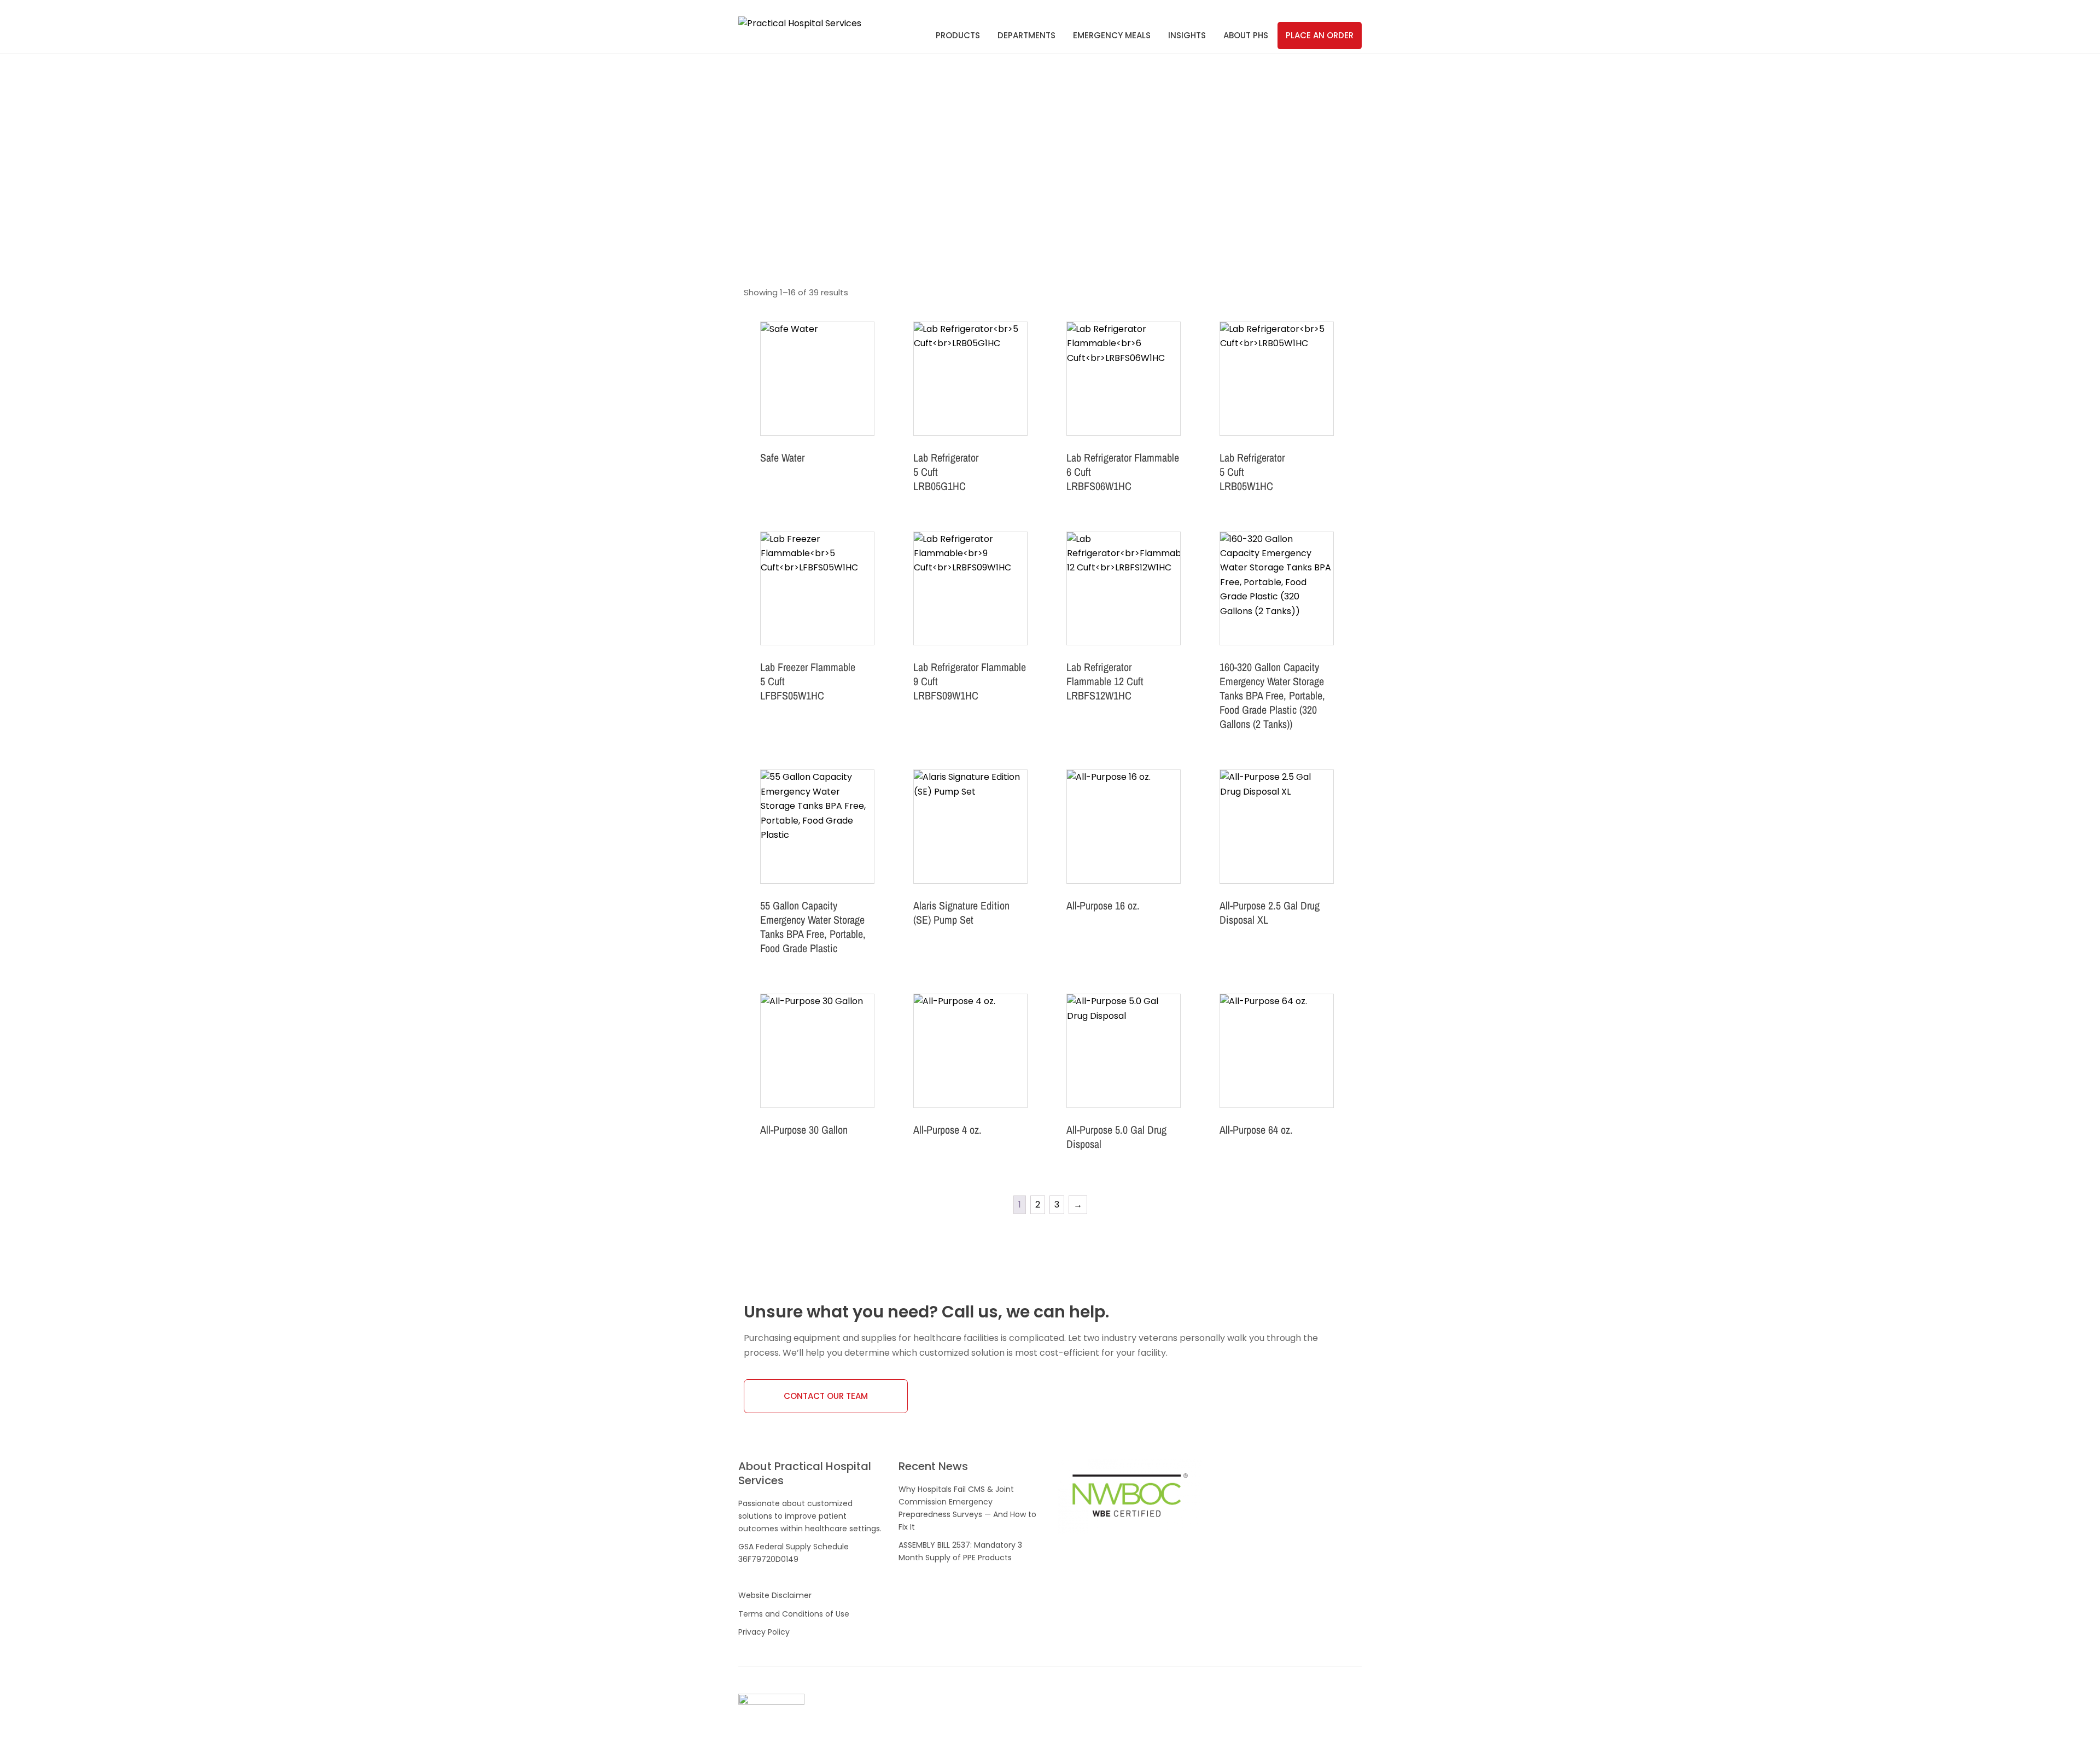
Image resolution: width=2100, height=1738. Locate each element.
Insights (1187, 35)
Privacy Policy (764, 1632)
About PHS (1246, 35)
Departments (1026, 35)
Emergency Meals (1112, 35)
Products (958, 35)
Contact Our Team (826, 1396)
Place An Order (1320, 35)
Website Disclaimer (775, 1595)
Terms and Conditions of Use (794, 1614)
